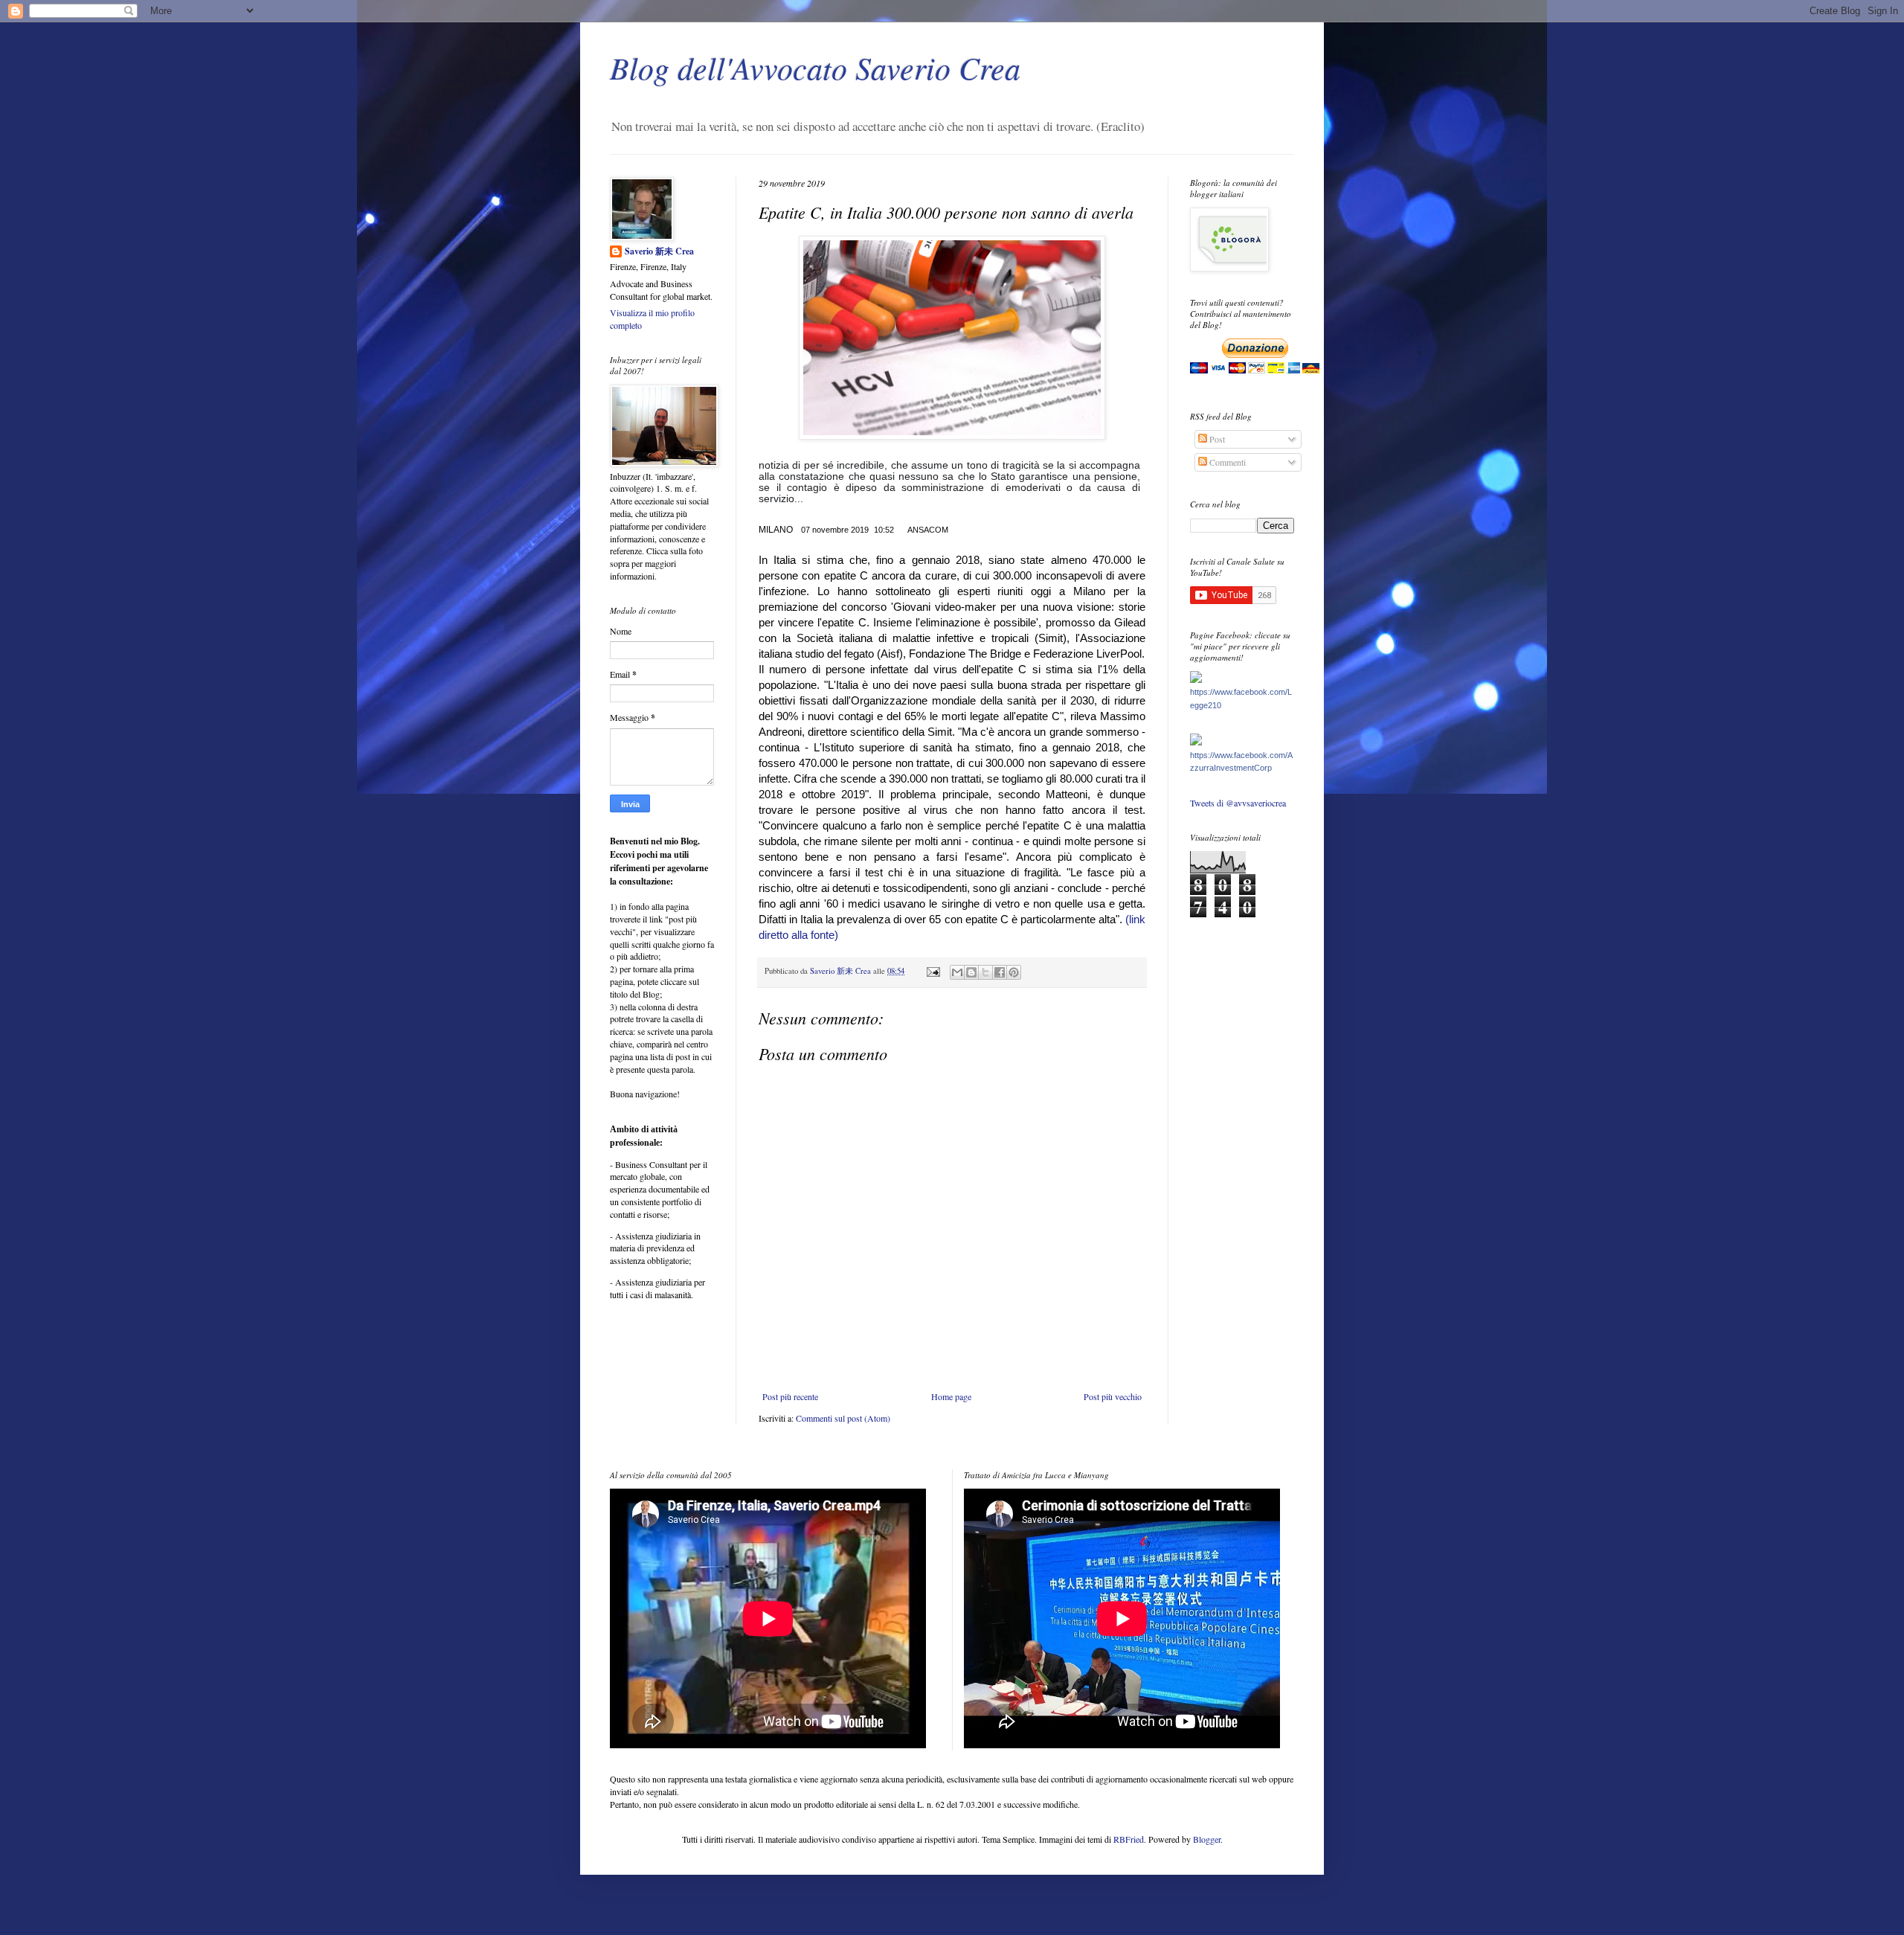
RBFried (1129, 1839)
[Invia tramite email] (957, 972)
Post (1216, 439)
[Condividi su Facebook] (1000, 972)
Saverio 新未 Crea (659, 251)
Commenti (1226, 462)
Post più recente (790, 1396)
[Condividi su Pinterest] (1014, 972)
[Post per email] (933, 971)
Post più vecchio (1113, 1396)
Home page (951, 1396)
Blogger (1207, 1839)
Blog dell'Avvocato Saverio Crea (815, 67)
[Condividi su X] (985, 972)
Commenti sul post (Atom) (843, 1418)
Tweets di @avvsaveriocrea (1238, 803)
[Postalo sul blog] (971, 972)
